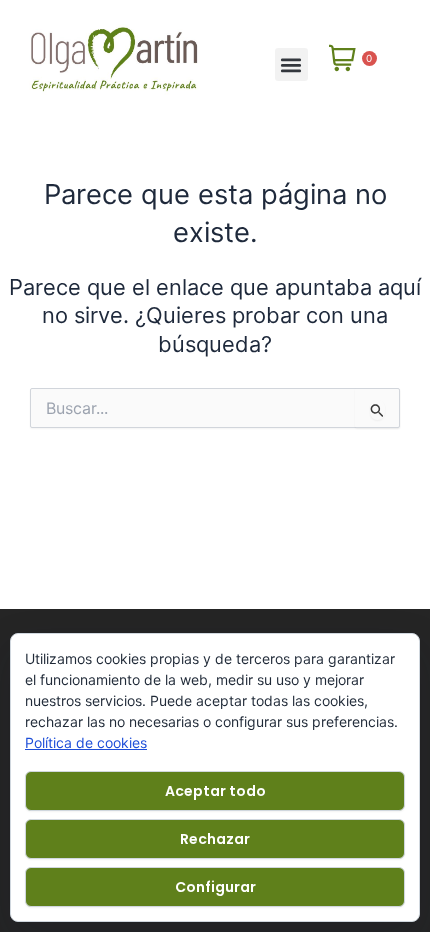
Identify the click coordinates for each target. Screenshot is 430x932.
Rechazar (215, 839)
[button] (291, 64)
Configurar (215, 887)
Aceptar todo (215, 791)
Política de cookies (86, 742)
